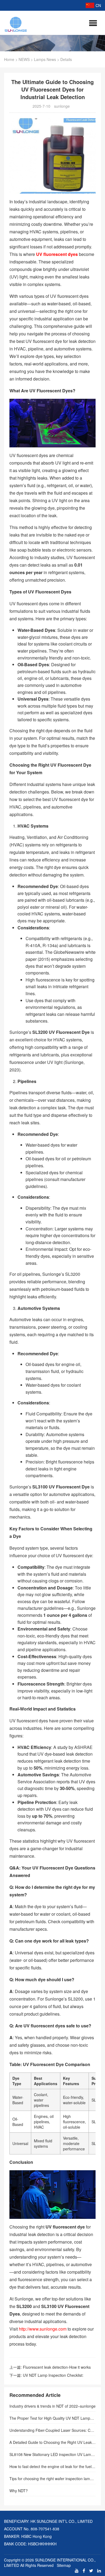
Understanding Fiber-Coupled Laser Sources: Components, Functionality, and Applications (52, 2430)
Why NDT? (19, 2491)
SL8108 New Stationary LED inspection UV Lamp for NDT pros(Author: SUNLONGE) (52, 2454)
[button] (93, 23)
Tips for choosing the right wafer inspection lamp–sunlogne (52, 2479)
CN (98, 5)
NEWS (24, 59)
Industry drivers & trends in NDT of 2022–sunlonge (52, 2406)
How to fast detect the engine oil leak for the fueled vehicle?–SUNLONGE (52, 2466)
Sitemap (64, 2565)
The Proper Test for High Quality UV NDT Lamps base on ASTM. (52, 2418)
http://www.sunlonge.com (43, 2329)
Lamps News (45, 59)
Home (9, 59)
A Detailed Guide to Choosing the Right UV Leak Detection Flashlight (52, 2442)
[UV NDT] (16, 23)
